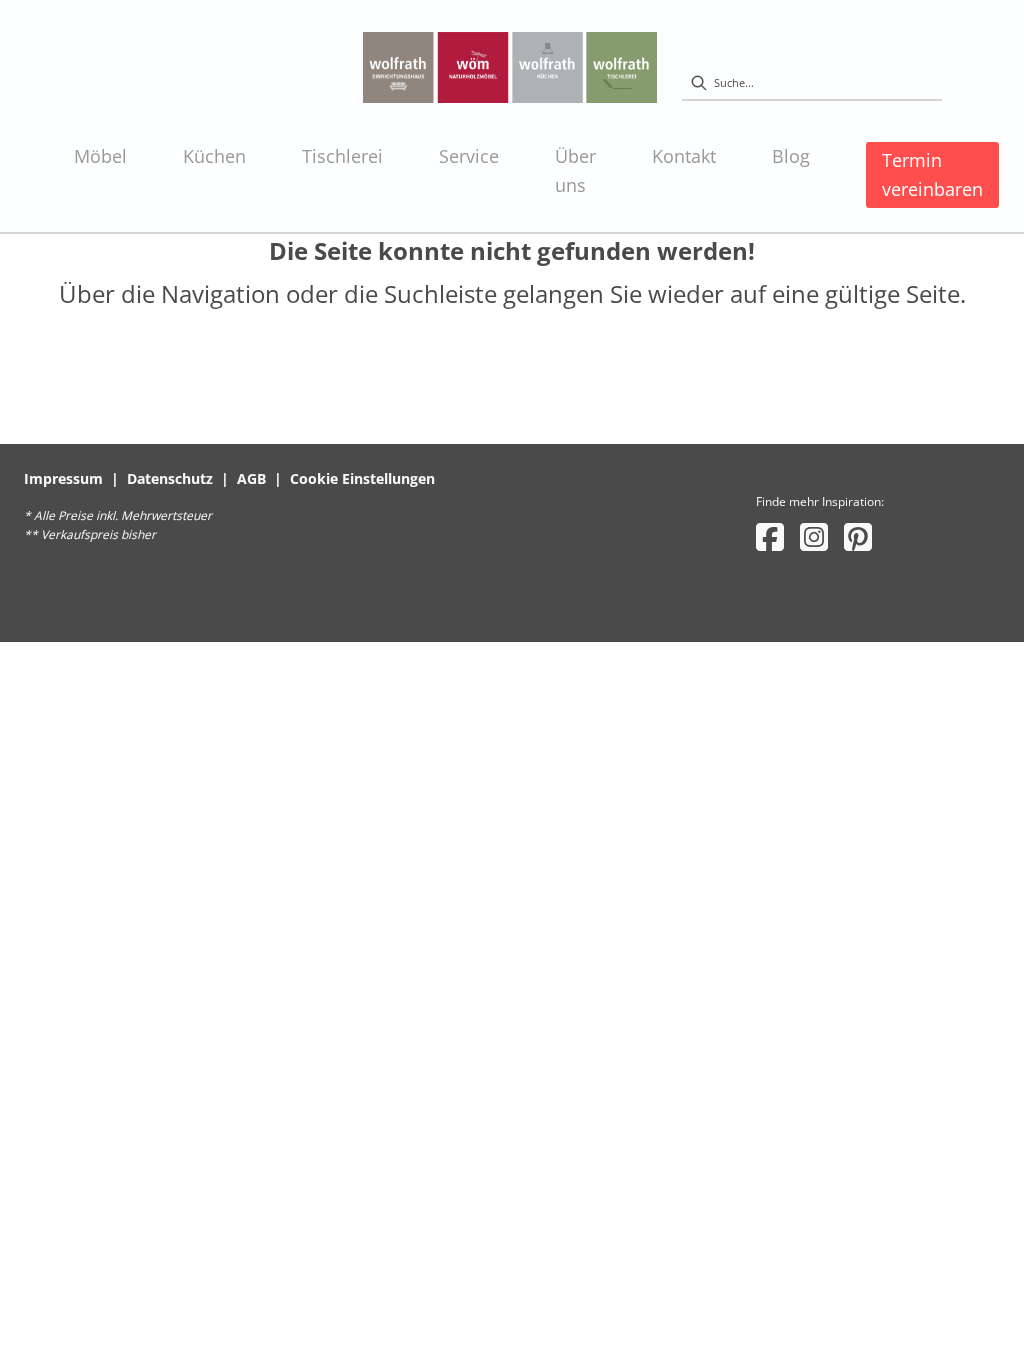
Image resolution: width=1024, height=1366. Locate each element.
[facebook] (770, 536)
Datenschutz (170, 478)
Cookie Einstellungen (362, 478)
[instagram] (814, 536)
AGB (251, 478)
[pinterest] (858, 536)
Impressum (63, 478)
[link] (100, 156)
